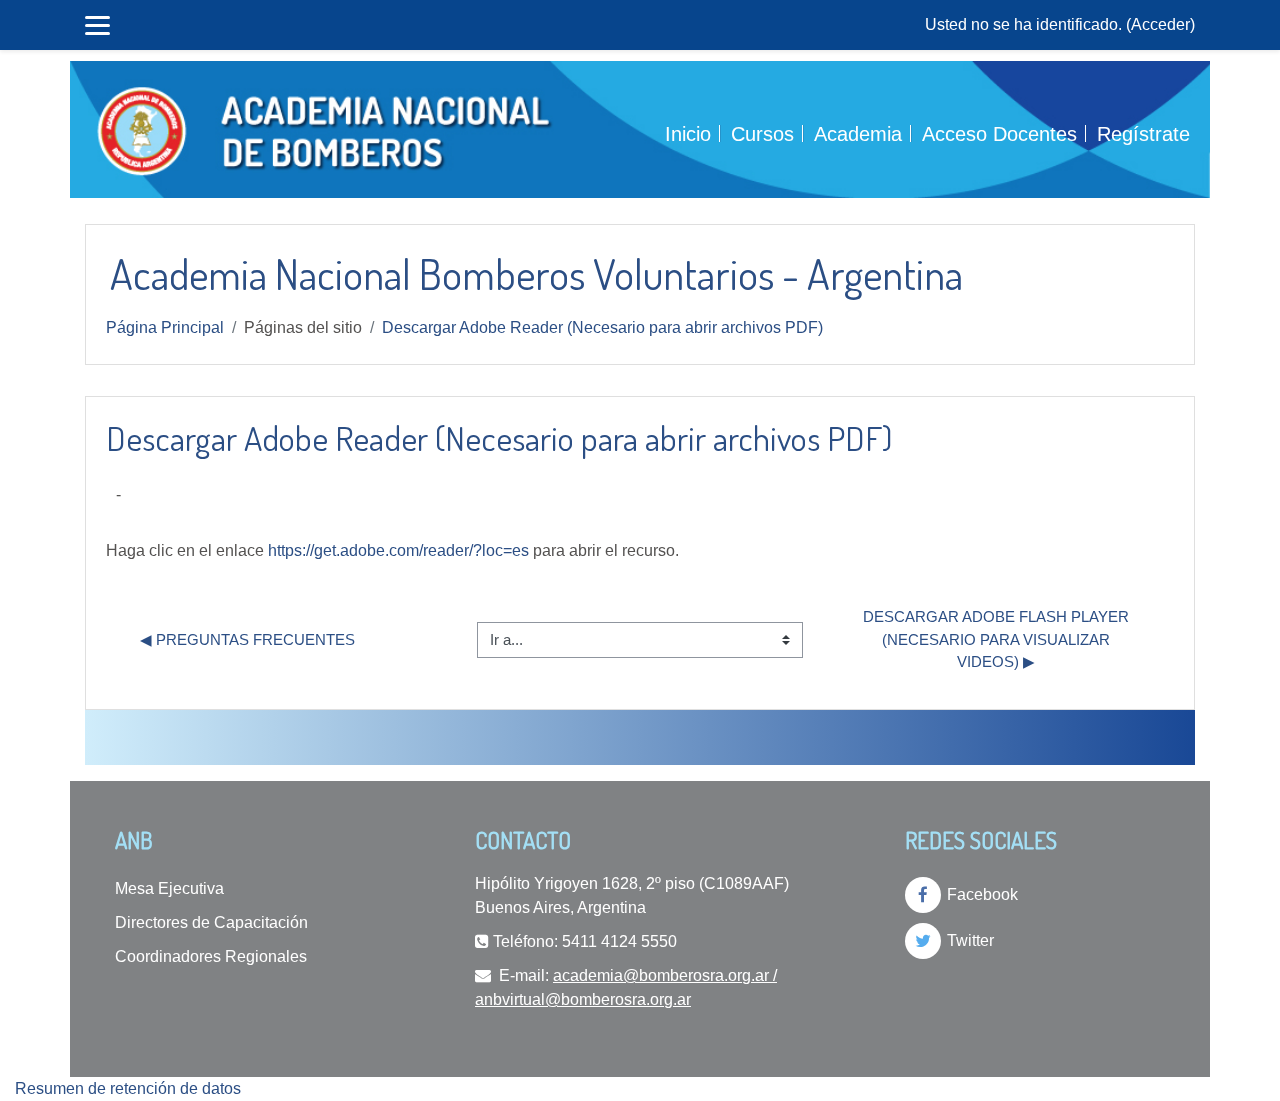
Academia (858, 134)
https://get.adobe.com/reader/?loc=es (398, 550)
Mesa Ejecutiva (169, 888)
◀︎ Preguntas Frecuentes (247, 639)
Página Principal (165, 327)
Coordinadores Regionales (211, 956)
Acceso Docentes (999, 134)
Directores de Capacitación (211, 922)
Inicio (688, 134)
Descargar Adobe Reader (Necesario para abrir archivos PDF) (602, 327)
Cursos (762, 134)
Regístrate (1143, 134)
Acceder (1160, 24)
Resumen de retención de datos (128, 1088)
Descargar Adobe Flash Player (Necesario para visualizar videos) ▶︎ (998, 639)
